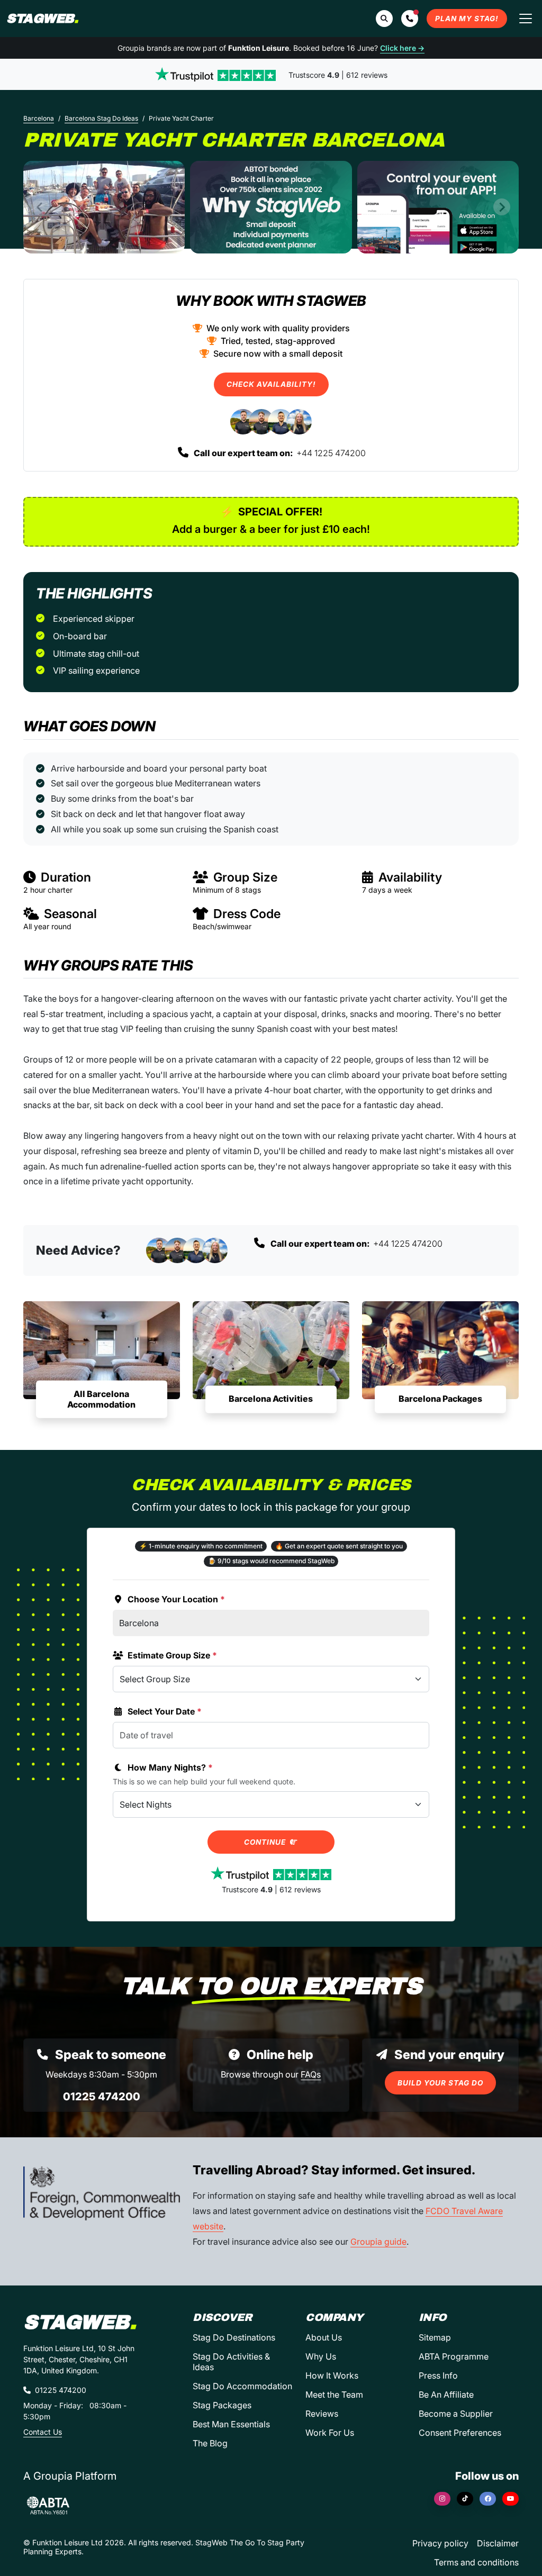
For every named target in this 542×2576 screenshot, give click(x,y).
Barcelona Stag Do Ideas (101, 118)
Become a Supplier (456, 2414)
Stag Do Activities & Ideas (231, 2362)
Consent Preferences (460, 2433)
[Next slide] (502, 207)
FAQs (311, 2074)
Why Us (321, 2356)
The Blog (210, 2443)
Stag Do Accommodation (242, 2386)
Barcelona (39, 118)
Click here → (402, 48)
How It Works (332, 2375)
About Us (324, 2337)
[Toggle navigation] (526, 19)
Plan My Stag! (467, 19)
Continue (266, 1842)
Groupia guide (378, 2242)
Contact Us (43, 2432)
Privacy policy (440, 2543)
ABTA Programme (454, 2356)
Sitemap (435, 2337)
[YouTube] (511, 2499)
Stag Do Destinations (234, 2337)
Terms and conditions (476, 2562)
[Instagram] (442, 2499)
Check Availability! (271, 384)
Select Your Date (165, 1711)
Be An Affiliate (446, 2394)
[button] (410, 19)
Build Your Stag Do (440, 2083)
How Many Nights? (170, 1767)
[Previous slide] (40, 207)
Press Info (438, 2375)
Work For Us (330, 2433)
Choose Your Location (176, 1599)
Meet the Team (334, 2394)
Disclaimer (498, 2543)
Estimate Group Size (172, 1655)
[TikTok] (465, 2499)
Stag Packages (222, 2405)
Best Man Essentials (231, 2424)
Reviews (322, 2414)
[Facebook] (488, 2499)
